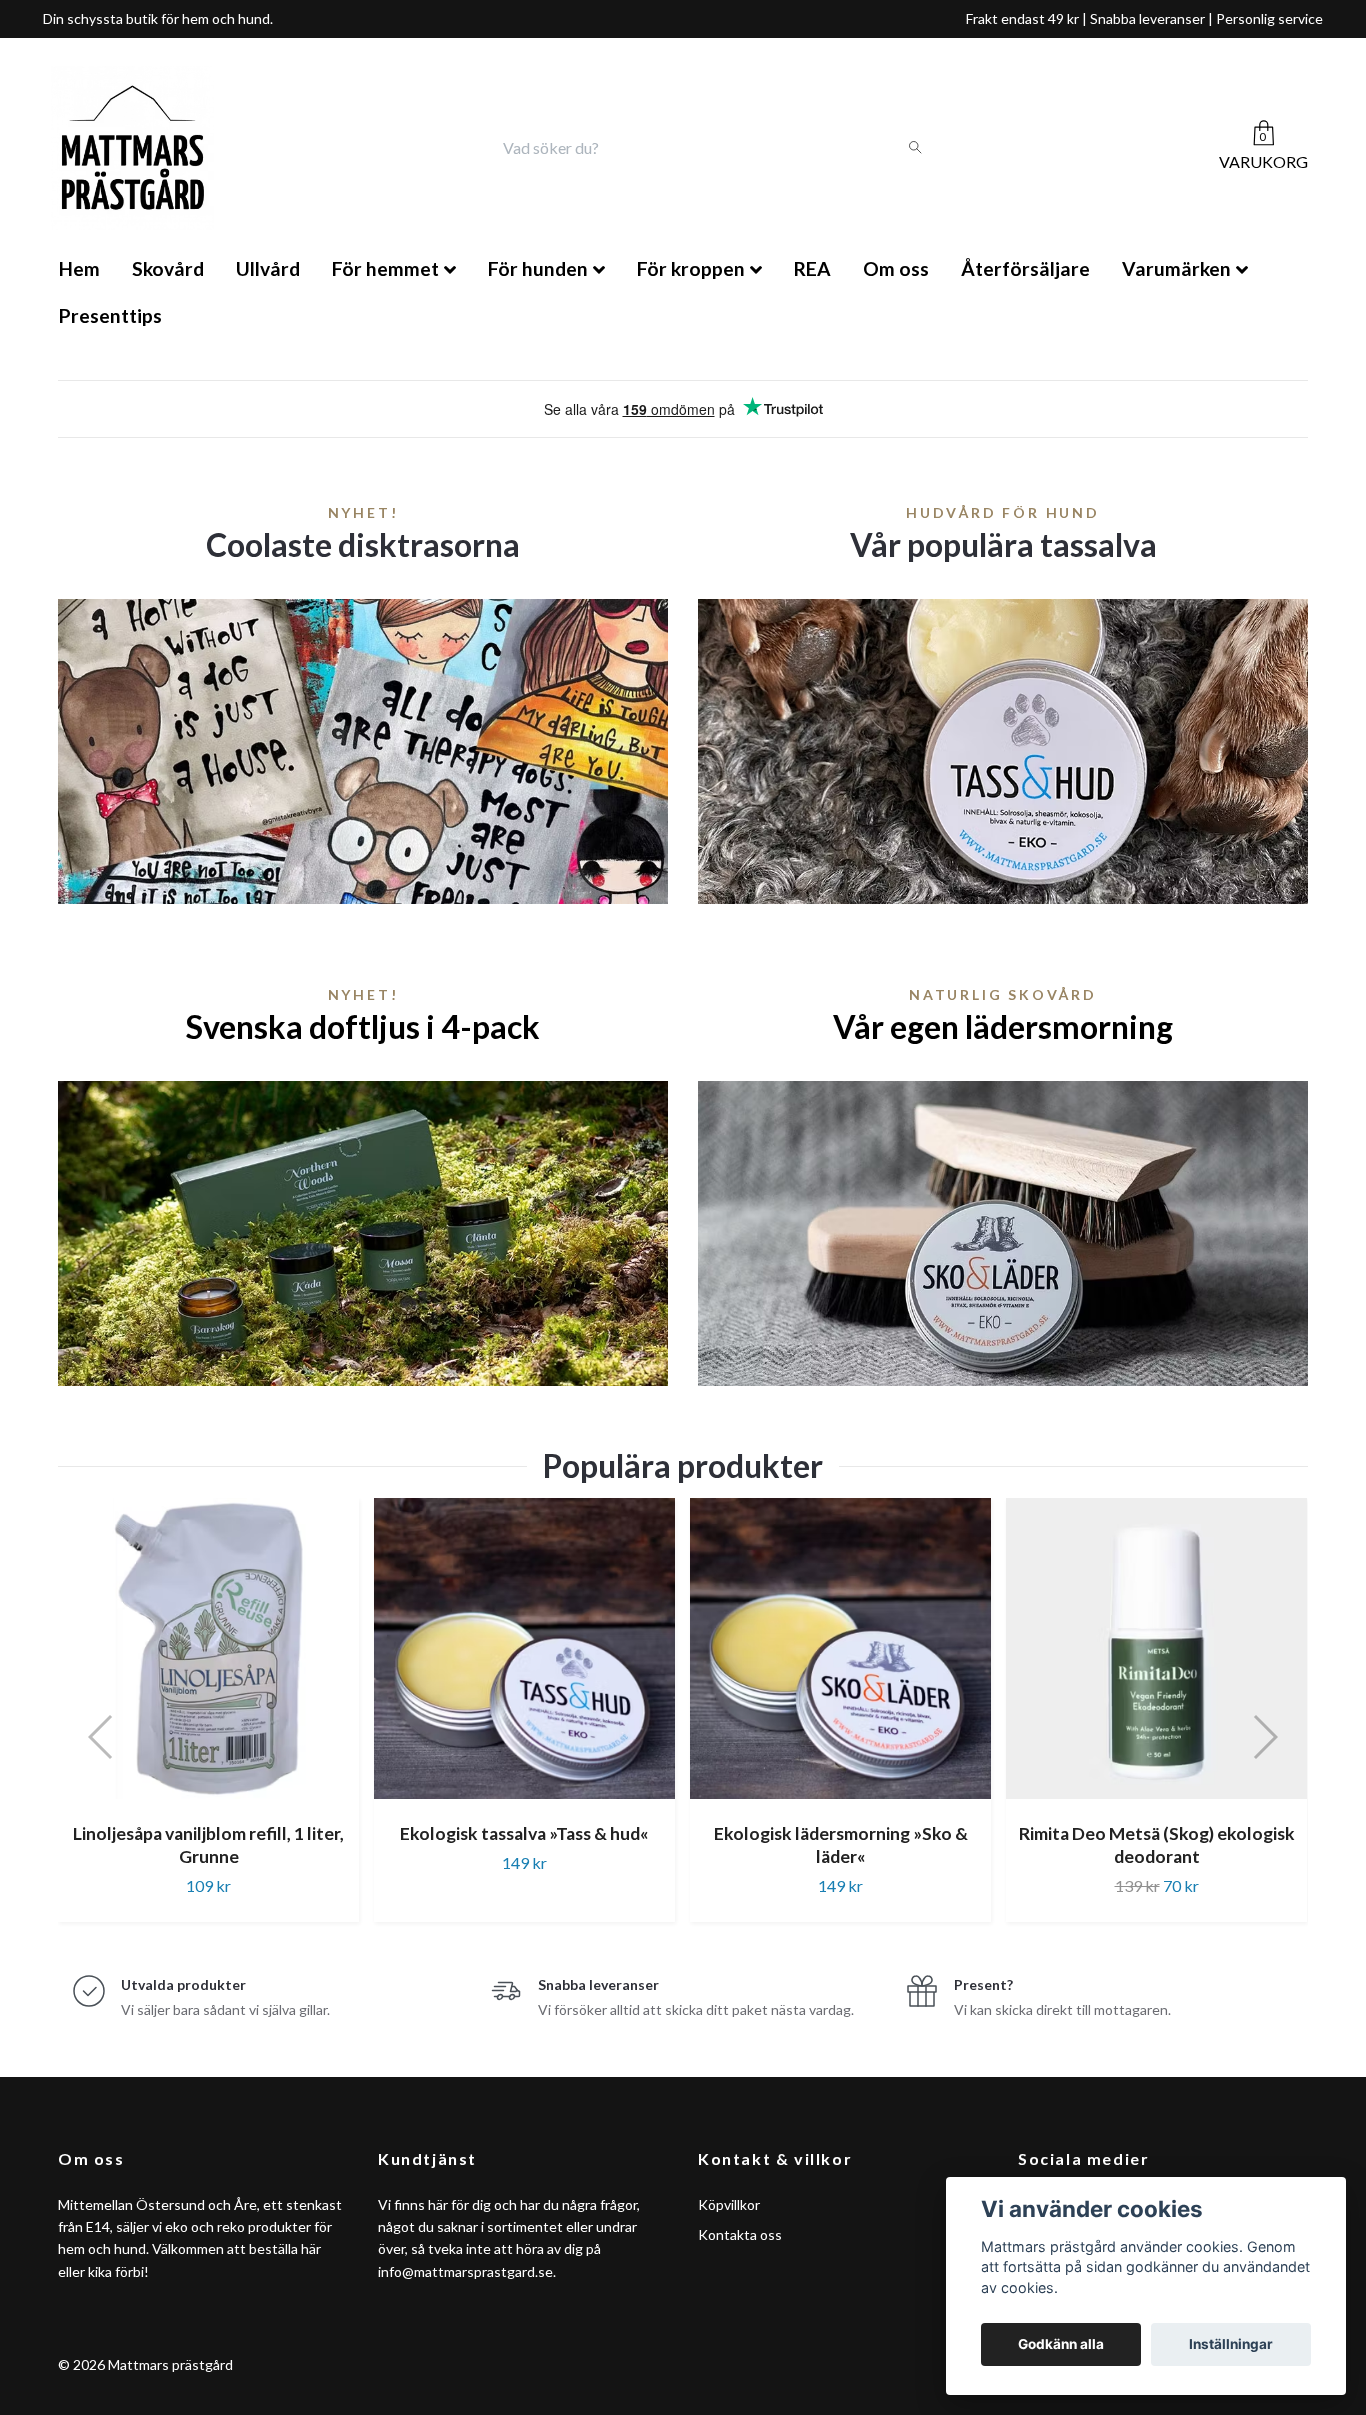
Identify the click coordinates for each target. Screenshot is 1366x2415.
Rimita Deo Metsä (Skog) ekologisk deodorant (842, 1845)
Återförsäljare (1025, 268)
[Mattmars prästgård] (132, 148)
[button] (101, 1737)
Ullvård (268, 268)
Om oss (896, 268)
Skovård (168, 268)
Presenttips (110, 315)
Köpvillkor (729, 2204)
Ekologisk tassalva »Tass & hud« (209, 1833)
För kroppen (691, 268)
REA (812, 268)
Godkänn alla (1061, 2344)
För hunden (538, 268)
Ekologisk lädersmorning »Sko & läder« (526, 1845)
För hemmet (385, 268)
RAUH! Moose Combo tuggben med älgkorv (1158, 1845)
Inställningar (1231, 2344)
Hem (79, 268)
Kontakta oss (740, 2234)
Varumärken (1176, 268)
